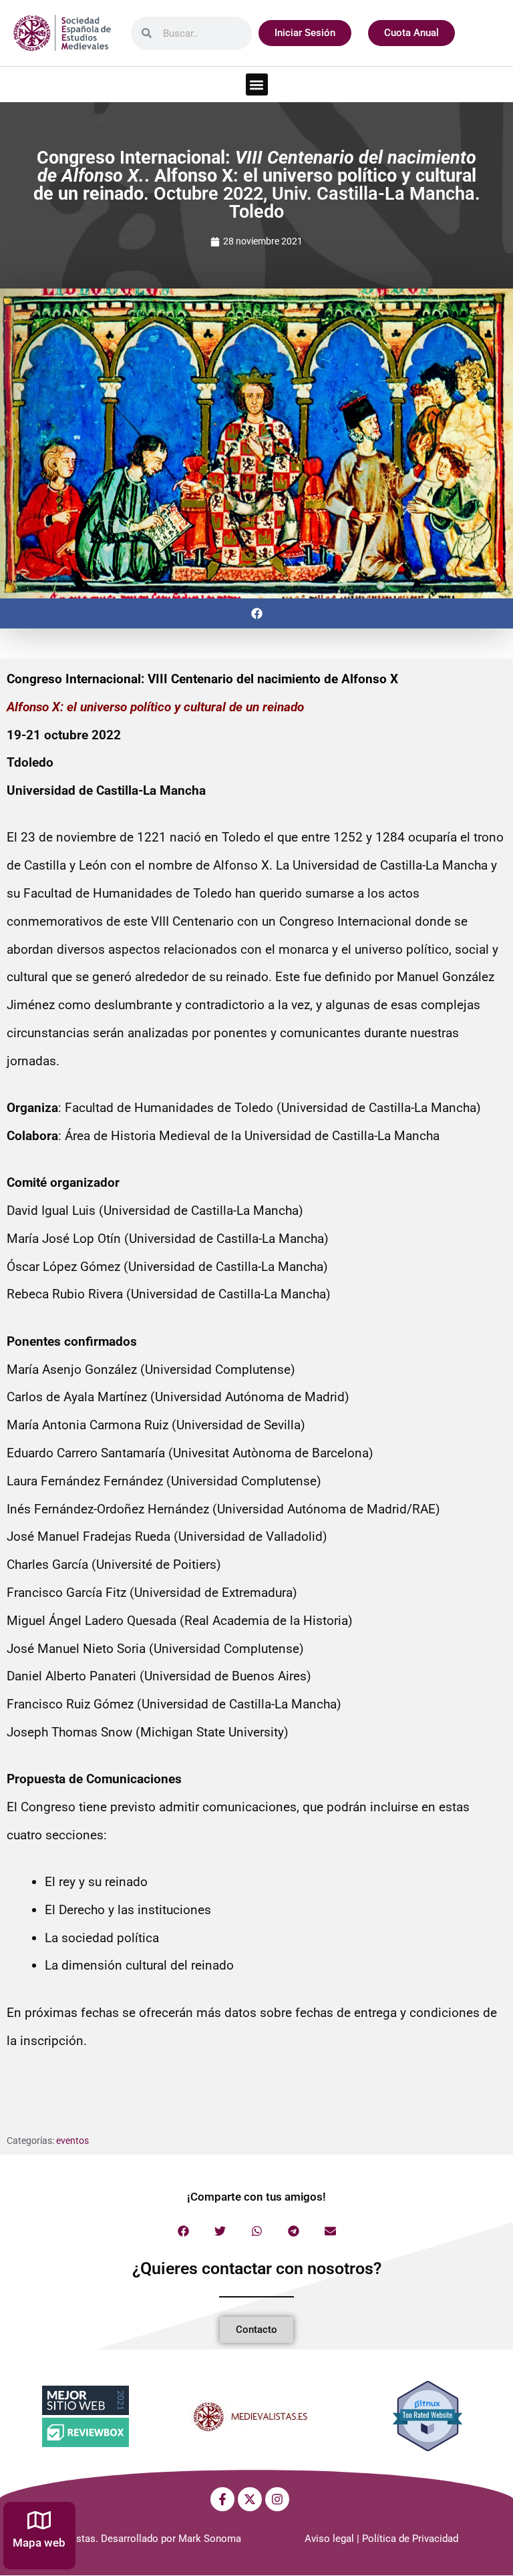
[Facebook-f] (222, 2499)
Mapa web (39, 2543)
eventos (72, 2141)
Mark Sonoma (210, 2539)
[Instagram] (277, 2499)
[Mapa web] (39, 2520)
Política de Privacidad (410, 2539)
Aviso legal (329, 2539)
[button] (257, 84)
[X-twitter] (250, 2499)
